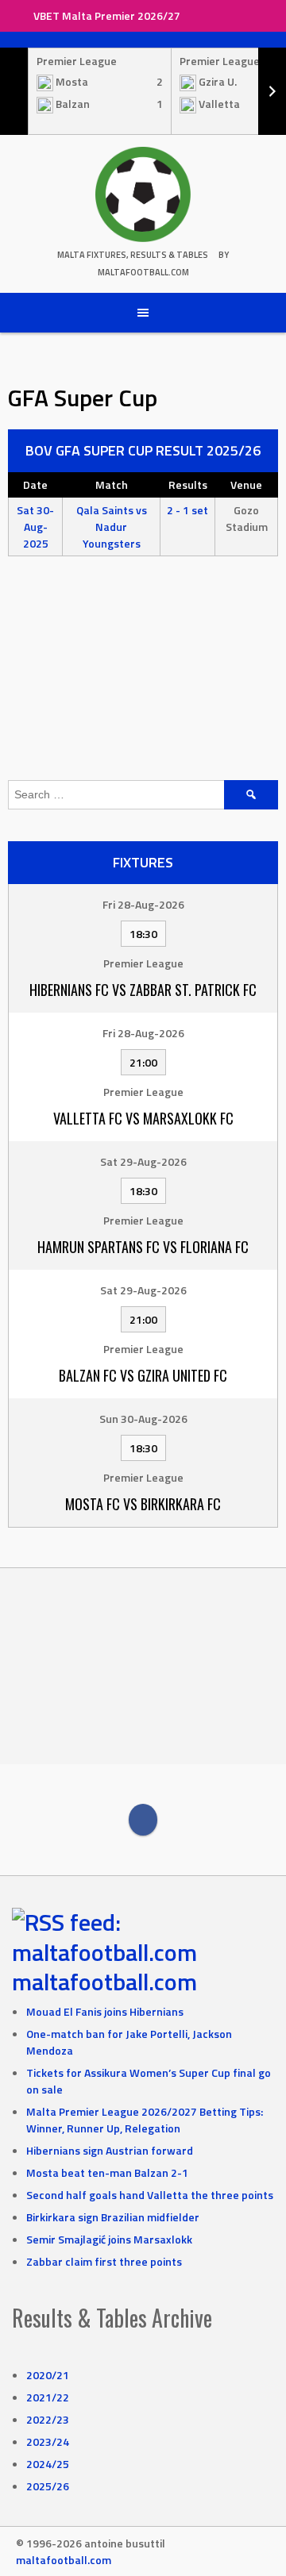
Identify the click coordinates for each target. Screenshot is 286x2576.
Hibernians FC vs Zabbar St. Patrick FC (143, 990)
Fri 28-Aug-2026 (143, 904)
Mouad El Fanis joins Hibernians (105, 2011)
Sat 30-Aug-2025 (35, 527)
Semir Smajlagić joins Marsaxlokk (109, 2239)
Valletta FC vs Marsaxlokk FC (143, 1118)
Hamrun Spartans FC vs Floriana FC (143, 1247)
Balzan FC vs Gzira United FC (143, 1375)
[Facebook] (143, 1820)
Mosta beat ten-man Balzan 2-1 (107, 2172)
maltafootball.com (104, 1982)
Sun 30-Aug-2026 (143, 1419)
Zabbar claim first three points (104, 2261)
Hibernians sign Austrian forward (110, 2150)
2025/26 (48, 2486)
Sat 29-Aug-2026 (143, 1161)
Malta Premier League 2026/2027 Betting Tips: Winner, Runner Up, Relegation (145, 2120)
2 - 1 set (187, 510)
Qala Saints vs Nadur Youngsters (112, 527)
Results (188, 484)
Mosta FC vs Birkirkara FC (143, 1504)
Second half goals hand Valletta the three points (150, 2195)
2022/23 (48, 2419)
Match (112, 484)
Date (35, 484)
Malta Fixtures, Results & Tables (133, 255)
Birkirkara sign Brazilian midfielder (113, 2217)
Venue (246, 484)
